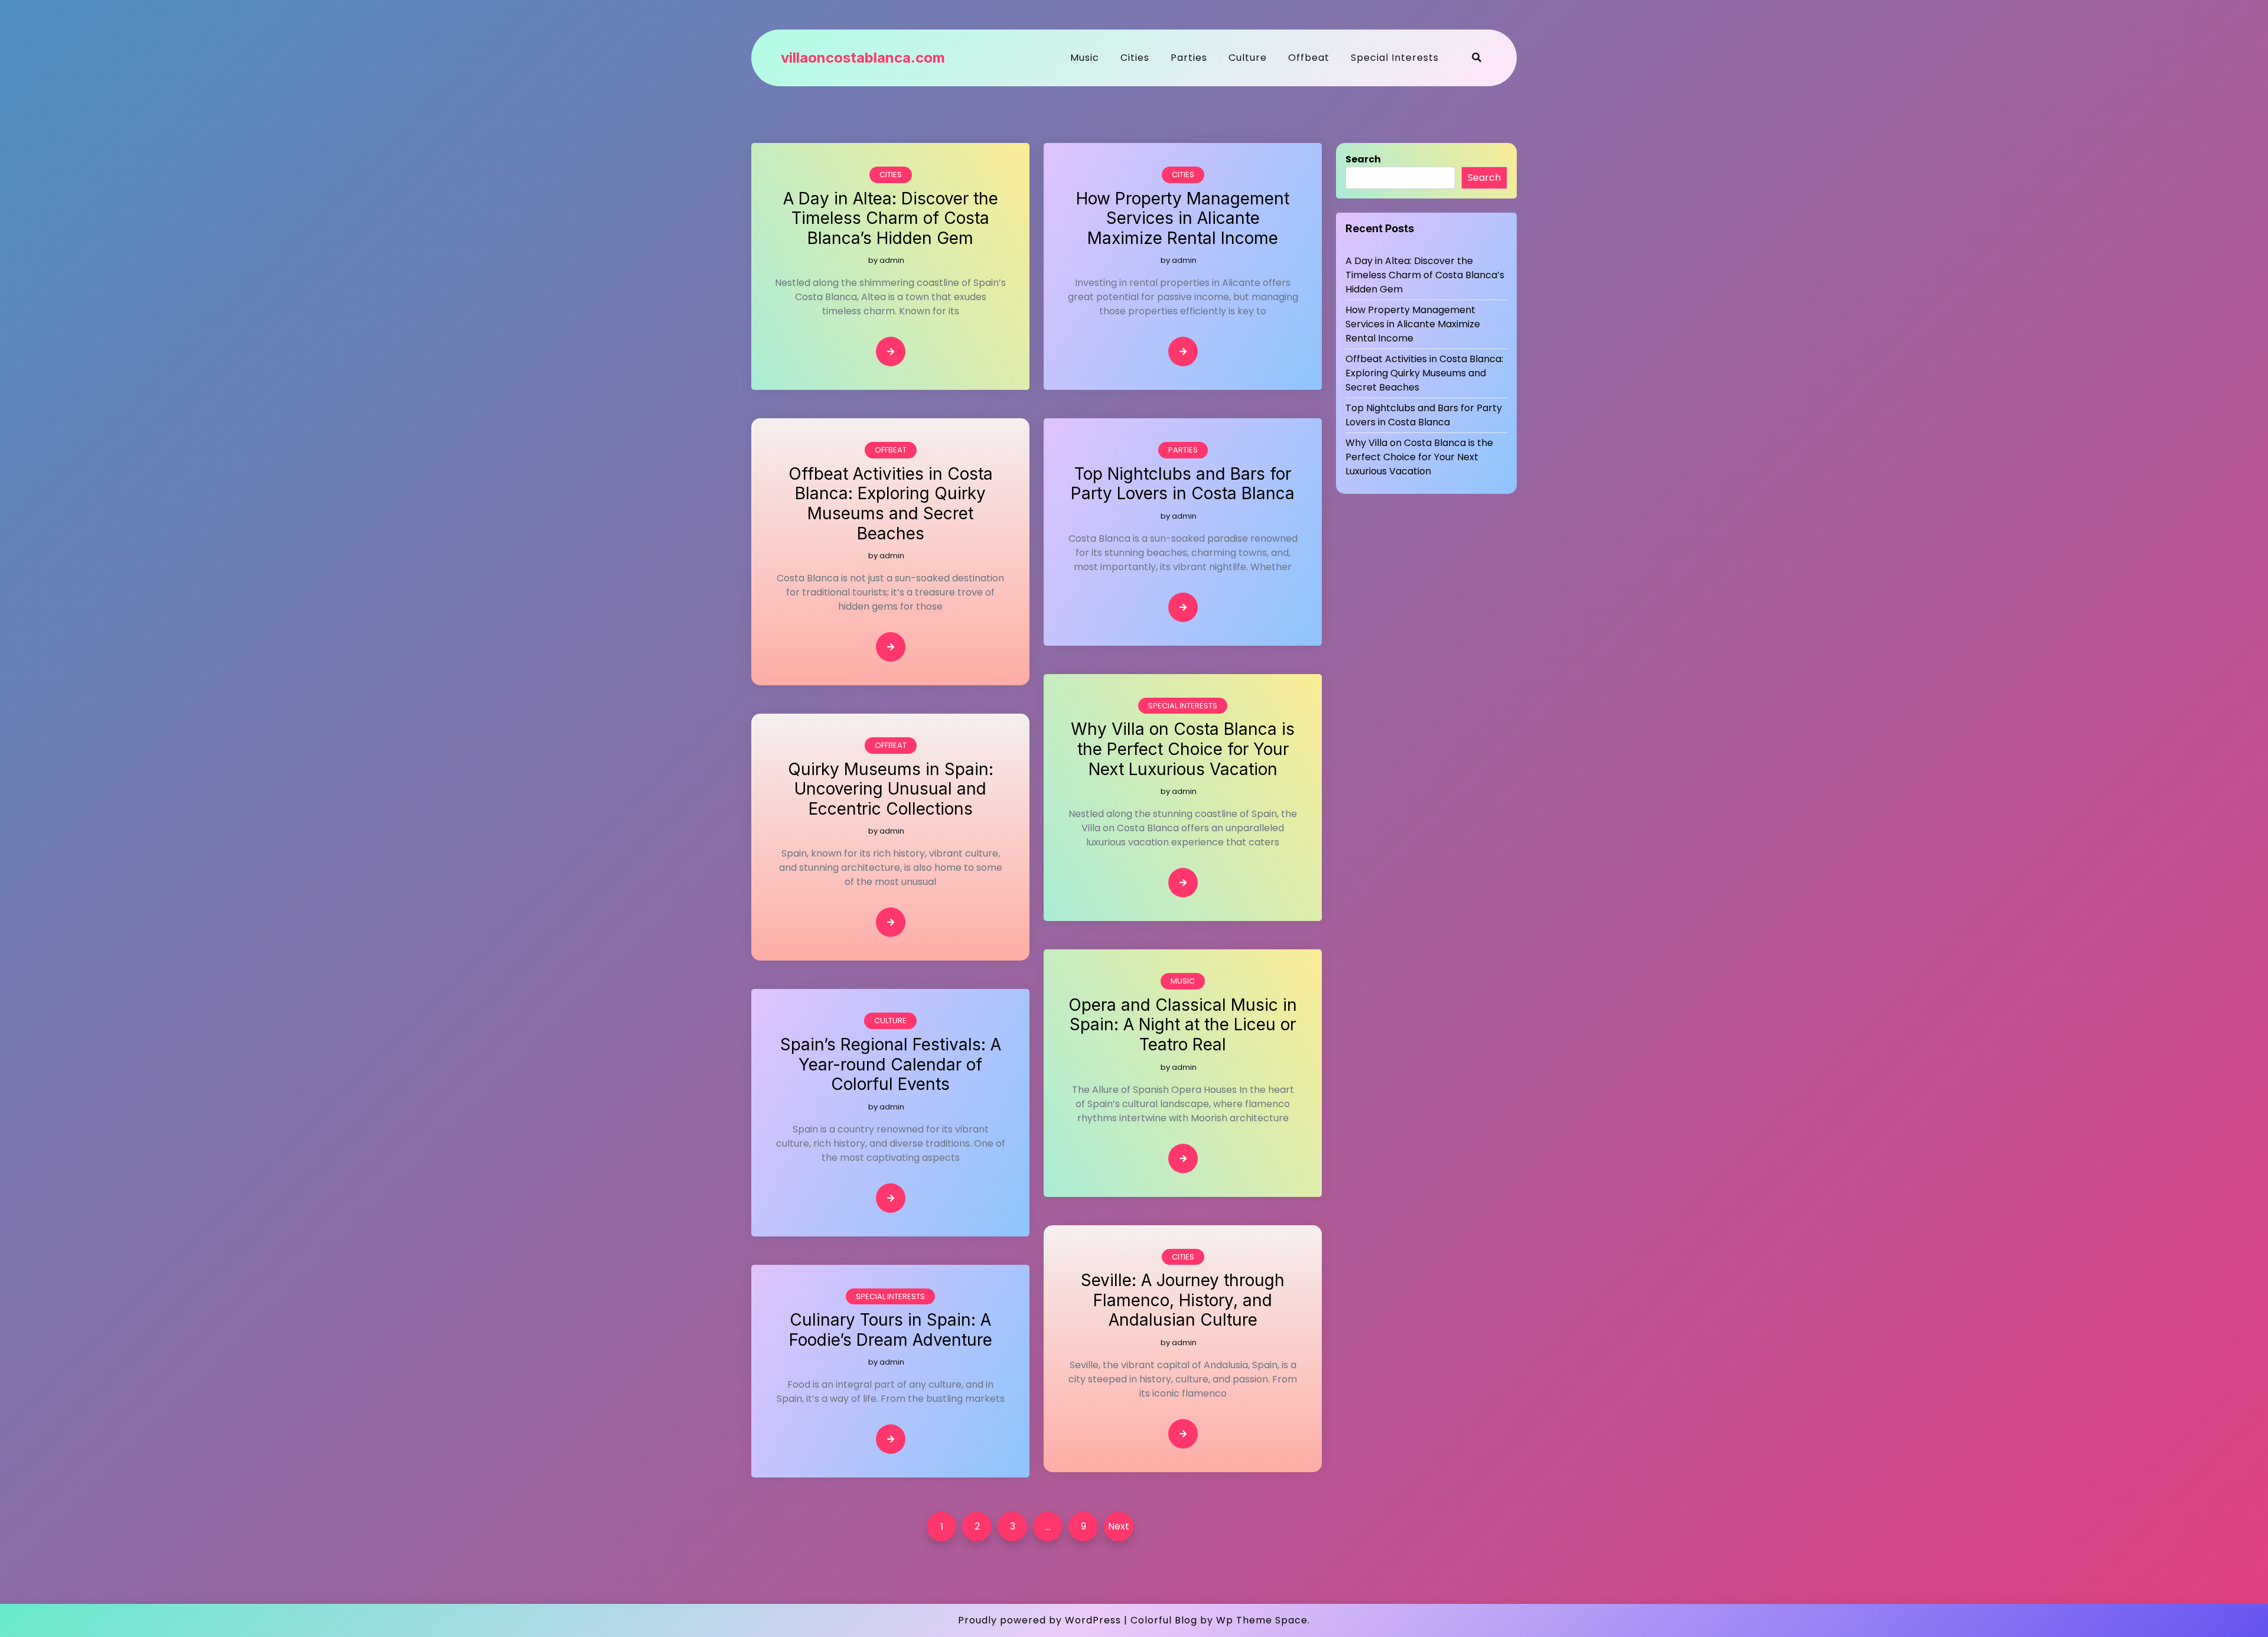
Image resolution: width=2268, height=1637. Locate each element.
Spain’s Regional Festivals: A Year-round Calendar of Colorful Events (891, 1065)
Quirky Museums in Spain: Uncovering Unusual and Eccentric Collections (891, 789)
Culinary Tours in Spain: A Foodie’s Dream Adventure (891, 1330)
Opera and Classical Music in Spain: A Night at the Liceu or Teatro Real (1183, 1025)
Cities (1135, 58)
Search (1363, 159)
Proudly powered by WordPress (1039, 1620)
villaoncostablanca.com (863, 58)
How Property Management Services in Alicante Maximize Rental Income (1183, 219)
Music (1085, 58)
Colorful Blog (1164, 1620)
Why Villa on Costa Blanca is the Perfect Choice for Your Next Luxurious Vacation (1183, 749)
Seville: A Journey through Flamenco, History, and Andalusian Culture (1183, 1300)
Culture (1248, 58)
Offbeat (1309, 58)
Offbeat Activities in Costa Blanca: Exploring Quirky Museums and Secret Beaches (891, 504)
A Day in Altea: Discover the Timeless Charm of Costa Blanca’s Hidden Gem (891, 219)
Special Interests (1395, 58)
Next (1119, 1526)
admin (892, 260)
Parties (1189, 58)
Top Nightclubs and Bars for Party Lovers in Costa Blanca (1183, 484)
